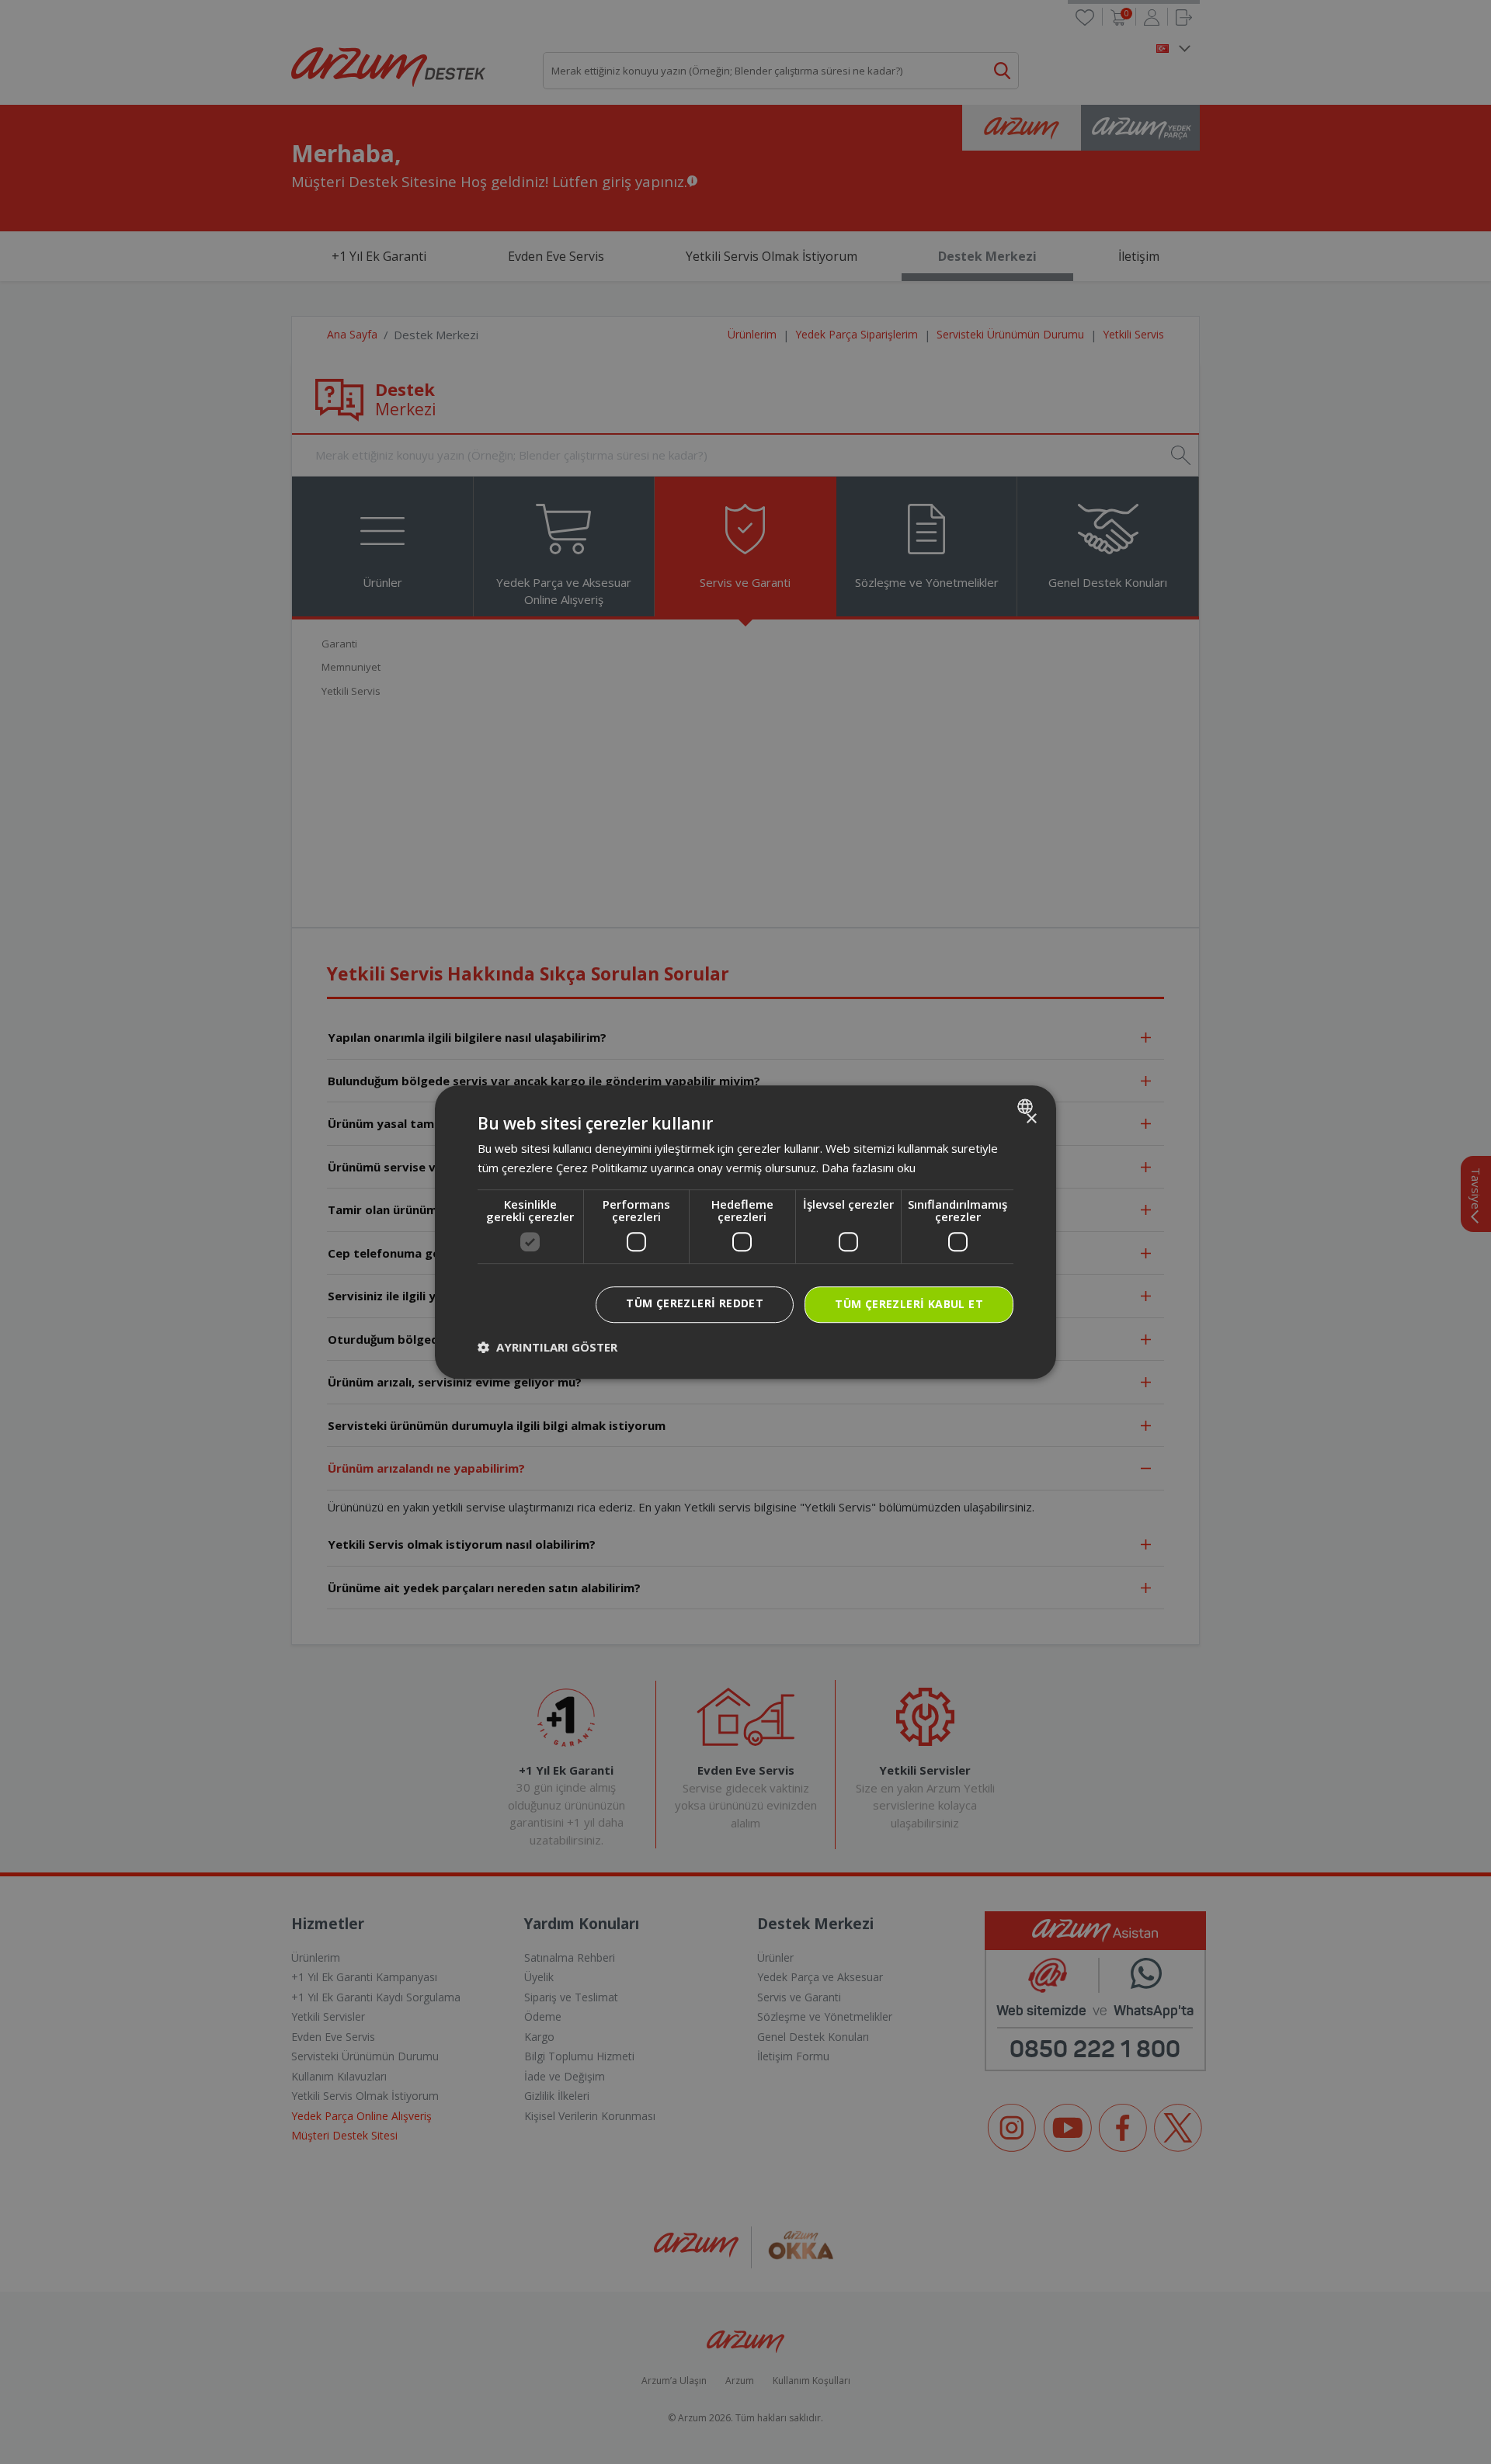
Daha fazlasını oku (869, 1168)
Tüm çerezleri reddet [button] (695, 1303)
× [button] (1031, 1119)
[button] (547, 1347)
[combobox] (1027, 1106)
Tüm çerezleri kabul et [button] (909, 1304)
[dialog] (745, 1232)
